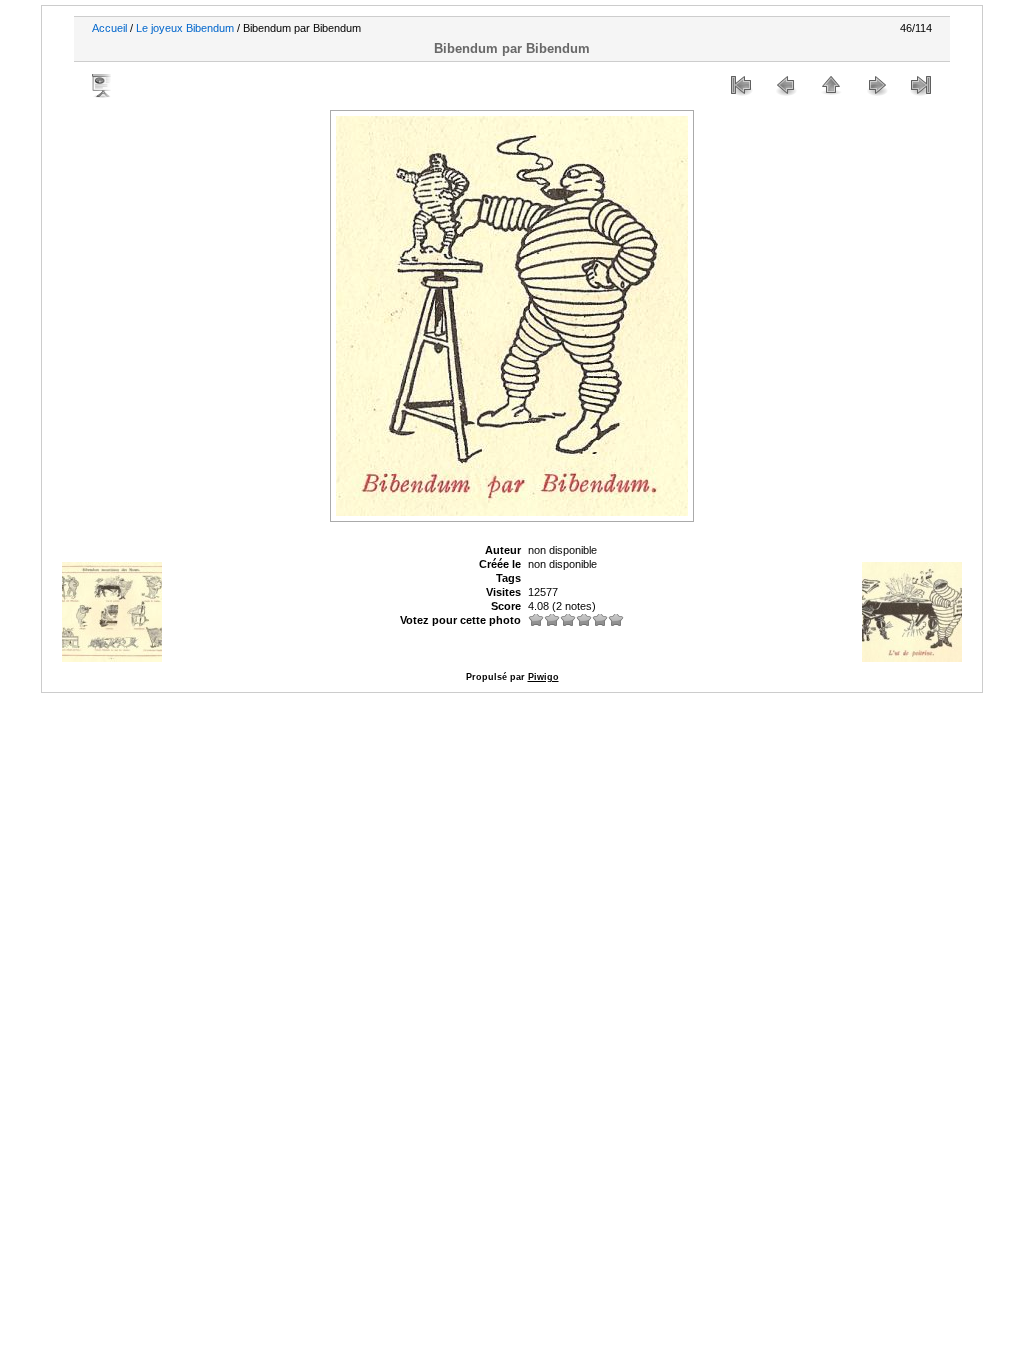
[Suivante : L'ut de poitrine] (876, 85)
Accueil (109, 28)
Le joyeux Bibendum (185, 28)
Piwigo (543, 677)
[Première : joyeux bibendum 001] (741, 85)
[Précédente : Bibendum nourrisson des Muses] (786, 85)
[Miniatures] (831, 85)
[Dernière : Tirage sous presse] (921, 85)
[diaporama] (103, 85)
